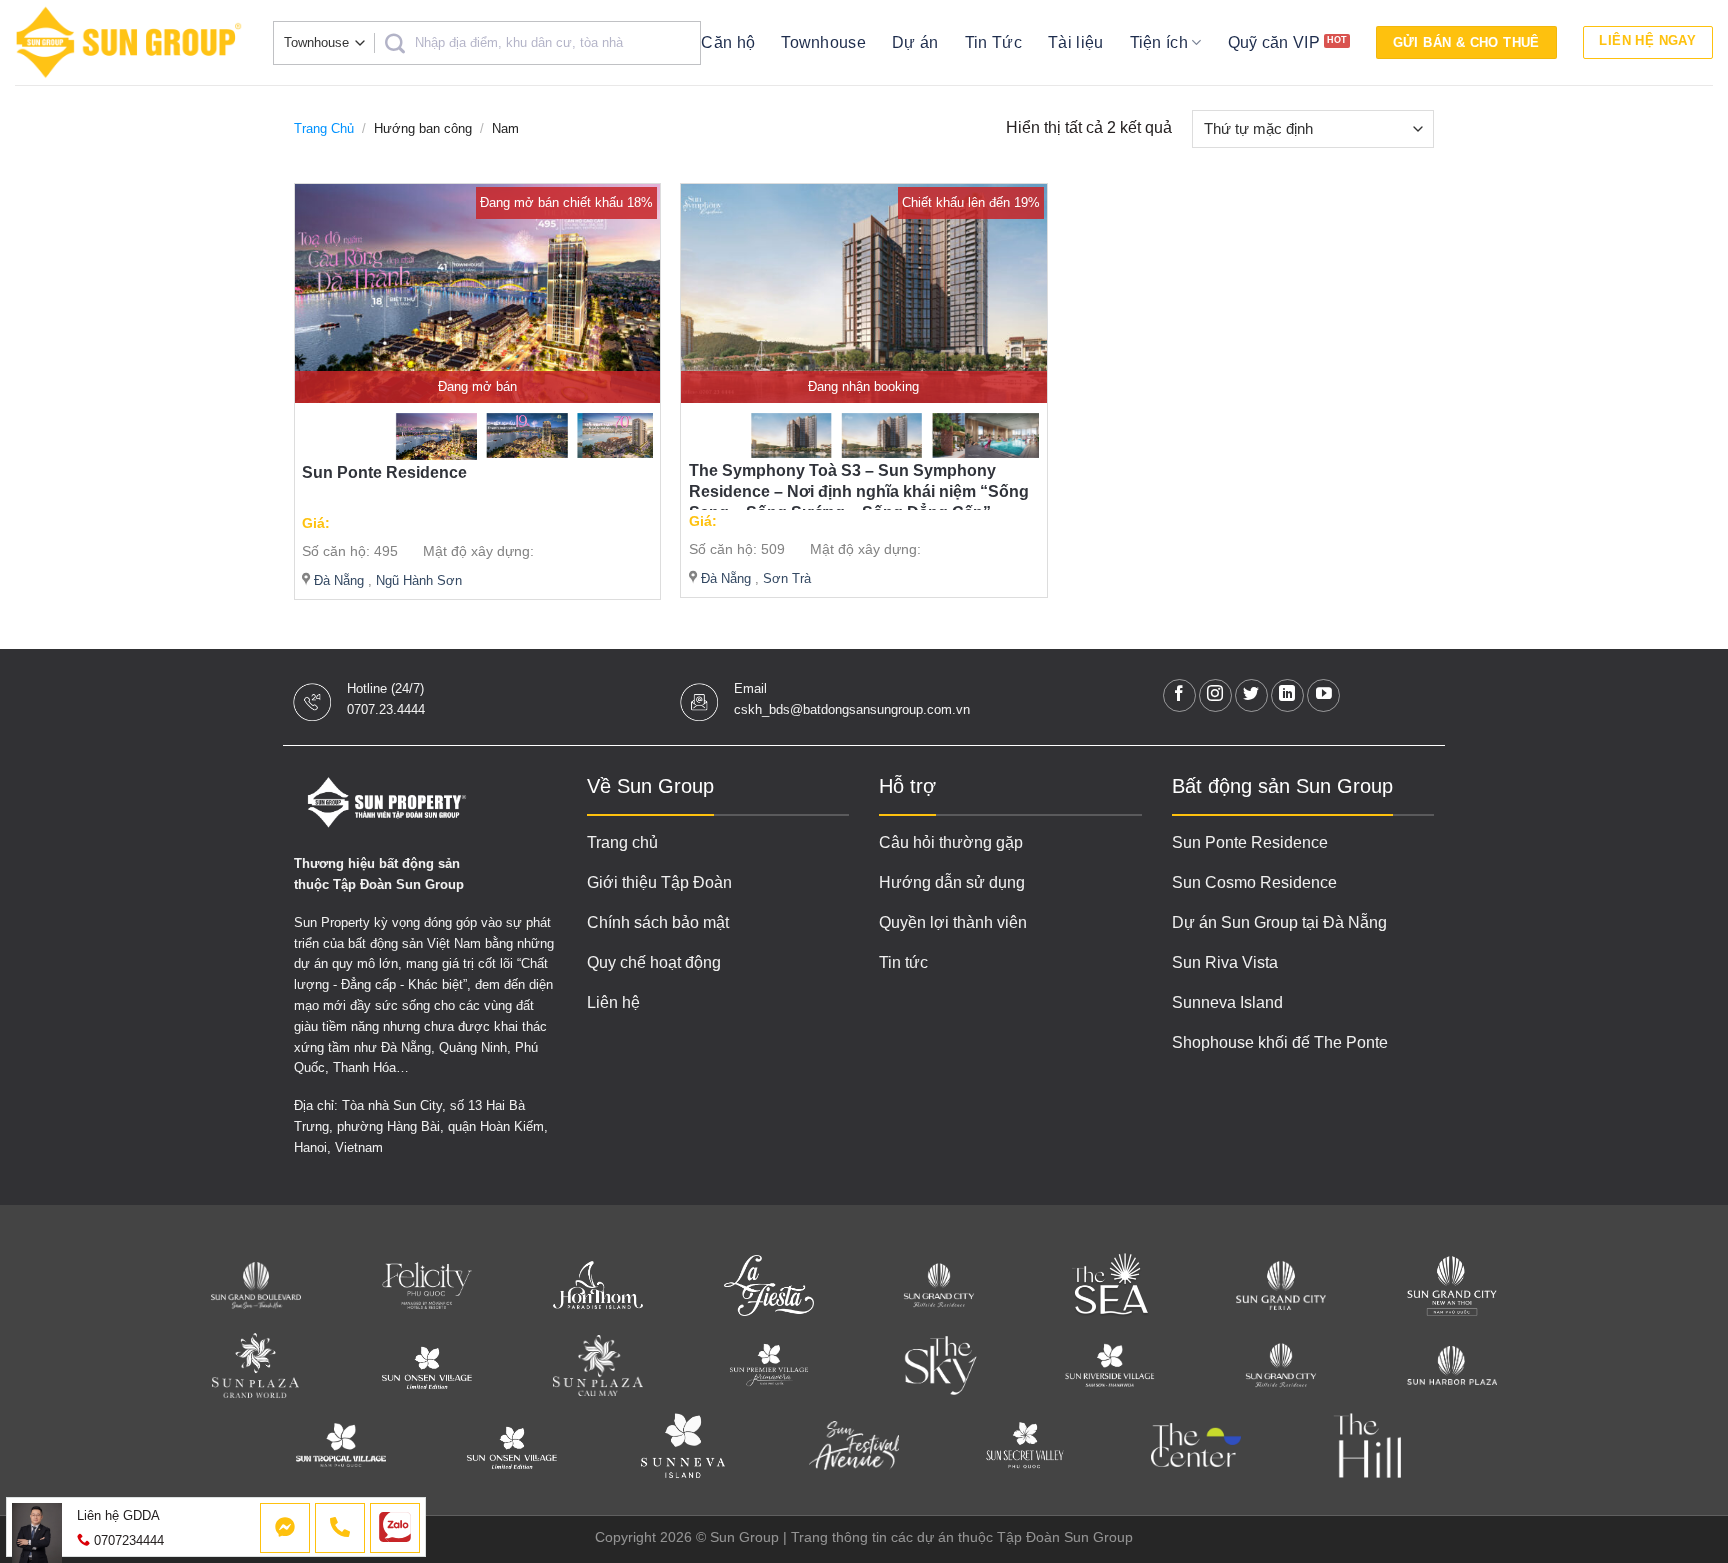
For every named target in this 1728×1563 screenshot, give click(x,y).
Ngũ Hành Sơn (419, 580)
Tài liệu (1076, 42)
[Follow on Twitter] (1251, 695)
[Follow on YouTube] (1323, 695)
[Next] (620, 439)
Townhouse (823, 42)
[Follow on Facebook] (1179, 695)
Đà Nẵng (339, 580)
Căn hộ (728, 42)
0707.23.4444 (386, 709)
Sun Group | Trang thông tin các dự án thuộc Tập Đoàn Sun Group (921, 1537)
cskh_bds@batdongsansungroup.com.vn (852, 709)
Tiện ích (1159, 42)
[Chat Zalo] (395, 1528)
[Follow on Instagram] (1215, 695)
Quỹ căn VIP (1274, 42)
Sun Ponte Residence (384, 472)
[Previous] (334, 439)
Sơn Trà (787, 578)
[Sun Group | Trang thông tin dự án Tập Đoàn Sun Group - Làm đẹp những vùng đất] (129, 42)
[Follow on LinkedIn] (1287, 695)
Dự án (915, 42)
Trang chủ (324, 128)
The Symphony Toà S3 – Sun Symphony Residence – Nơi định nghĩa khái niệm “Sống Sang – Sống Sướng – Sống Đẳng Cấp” (859, 491)
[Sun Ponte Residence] (477, 293)
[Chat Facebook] (285, 1528)
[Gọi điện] (340, 1528)
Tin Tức (993, 42)
